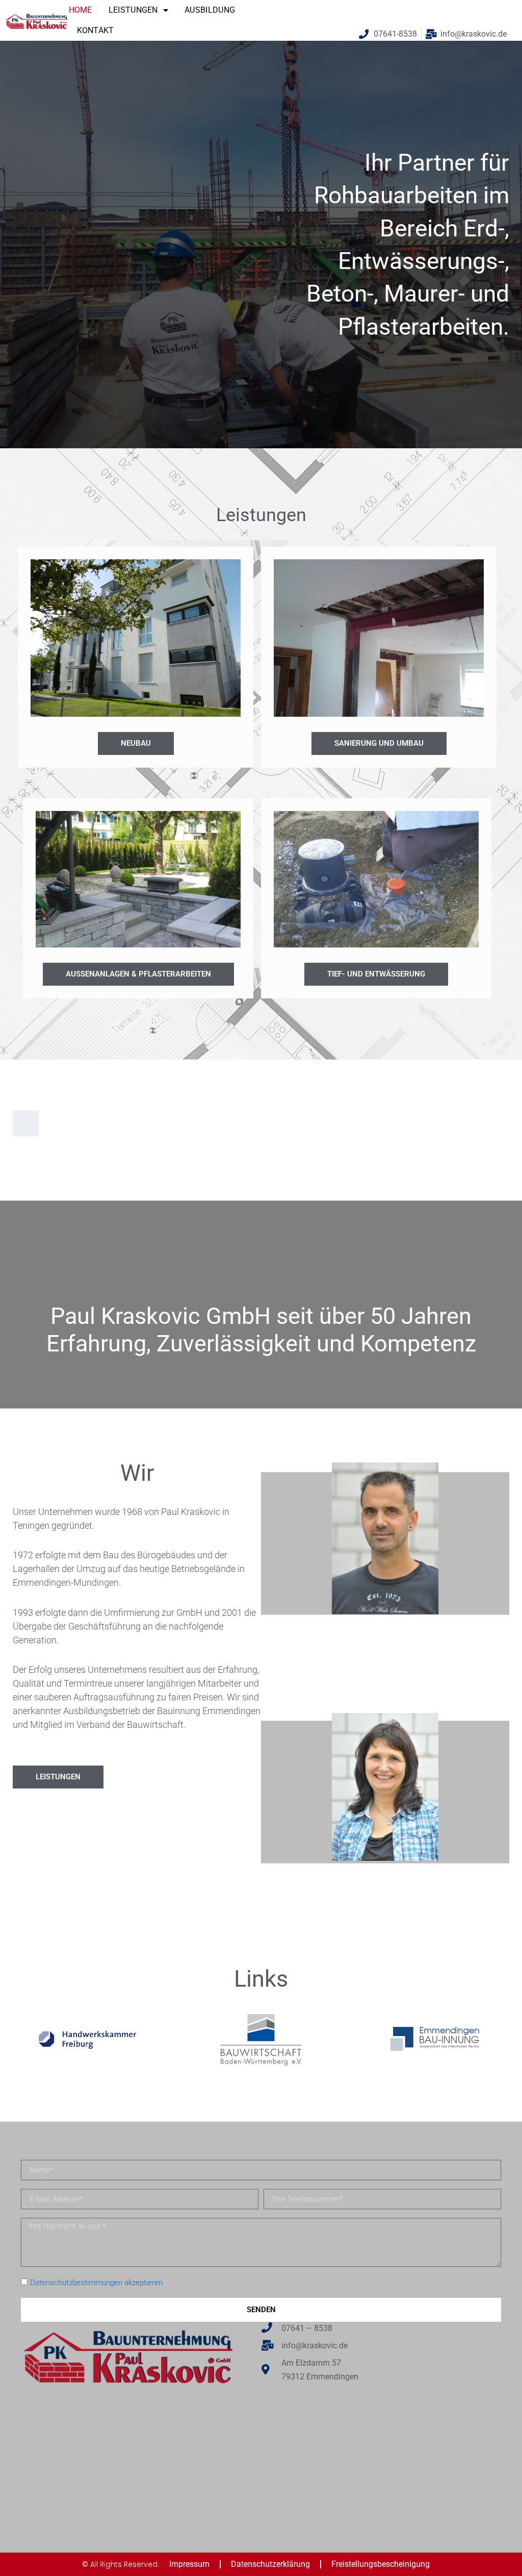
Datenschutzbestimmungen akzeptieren (96, 2283)
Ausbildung (210, 10)
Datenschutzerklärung (270, 2564)
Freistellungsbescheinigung (381, 2564)
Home (81, 10)
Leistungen (133, 10)
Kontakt (96, 30)
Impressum (189, 2564)
